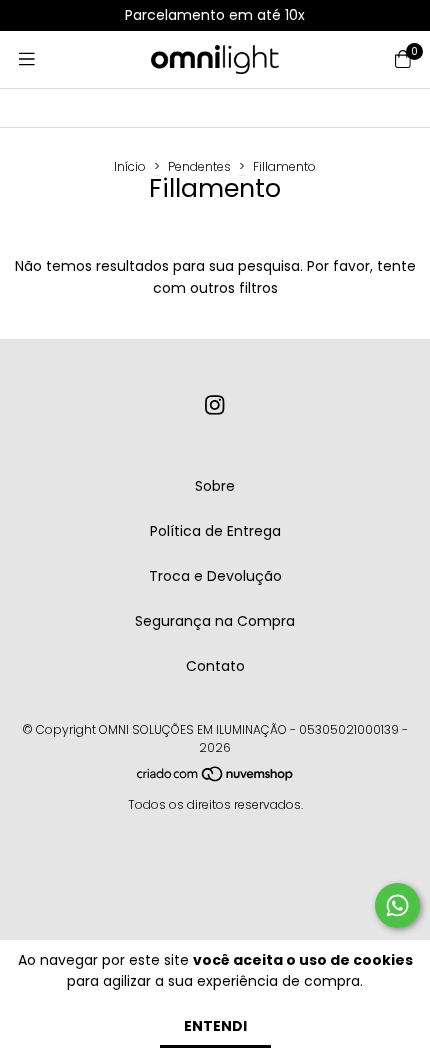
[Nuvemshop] (216, 778)
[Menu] (27, 59)
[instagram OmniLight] (215, 405)
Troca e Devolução (215, 576)
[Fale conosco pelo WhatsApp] (397, 905)
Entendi (215, 1026)
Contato (215, 666)
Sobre (215, 486)
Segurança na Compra (215, 621)
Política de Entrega (215, 531)
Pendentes (199, 166)
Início (130, 166)
